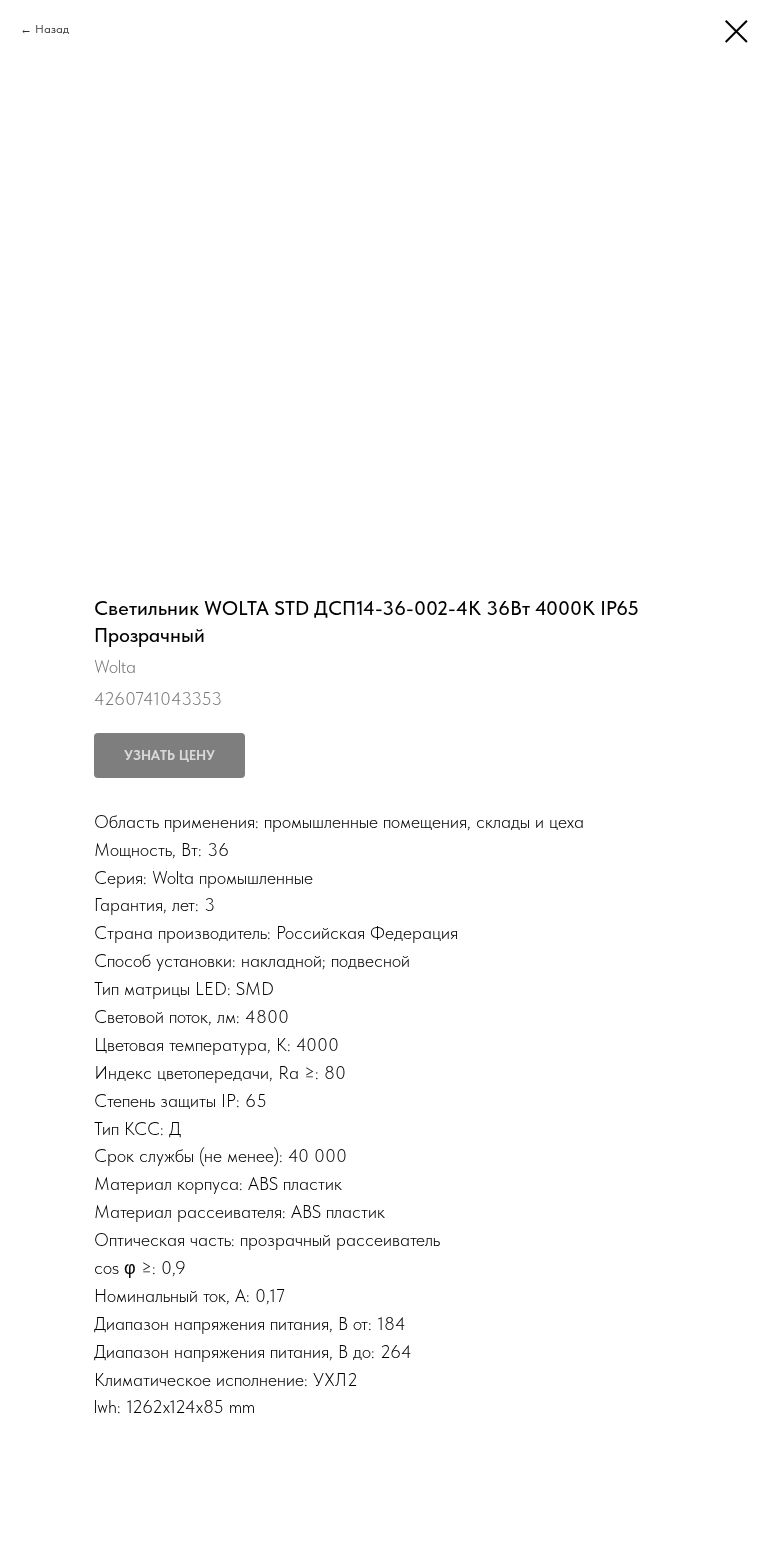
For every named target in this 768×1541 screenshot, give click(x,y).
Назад (52, 29)
